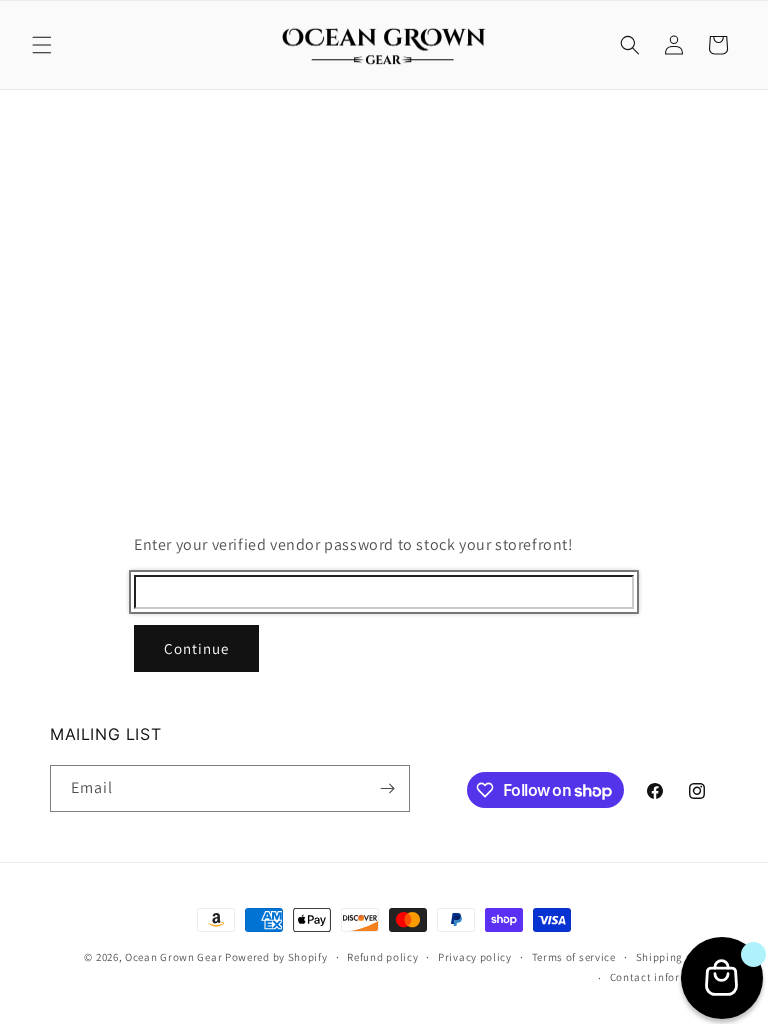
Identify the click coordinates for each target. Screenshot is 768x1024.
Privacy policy (475, 957)
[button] (42, 45)
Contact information (664, 977)
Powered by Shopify (276, 957)
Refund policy (382, 957)
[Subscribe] (387, 788)
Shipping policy (677, 957)
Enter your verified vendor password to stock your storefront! (354, 544)
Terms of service (574, 957)
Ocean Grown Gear (173, 957)
